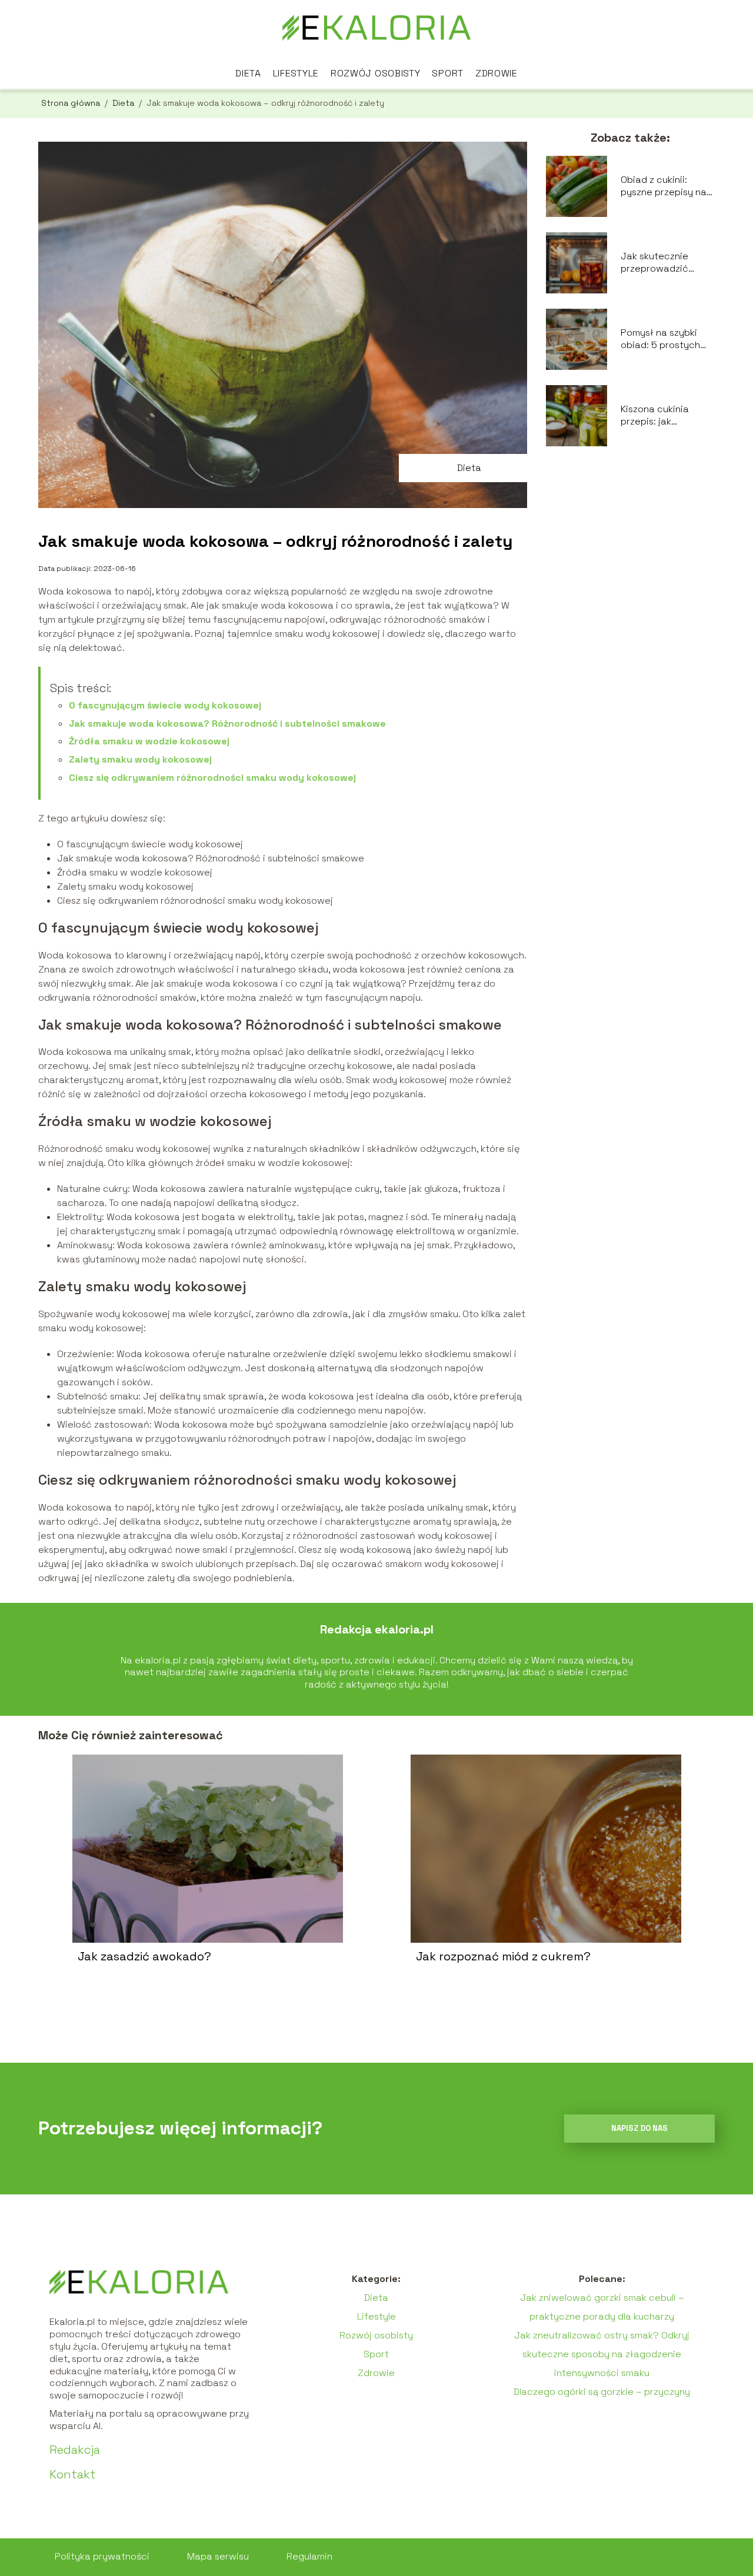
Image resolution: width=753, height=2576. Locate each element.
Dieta (248, 73)
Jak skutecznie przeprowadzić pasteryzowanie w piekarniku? (662, 263)
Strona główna (72, 103)
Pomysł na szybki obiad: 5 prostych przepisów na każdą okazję (665, 339)
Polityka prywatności (102, 2556)
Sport (448, 73)
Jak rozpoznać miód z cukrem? (503, 1956)
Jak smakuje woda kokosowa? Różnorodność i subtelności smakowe (227, 724)
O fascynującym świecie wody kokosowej (165, 705)
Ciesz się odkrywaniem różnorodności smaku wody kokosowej (212, 778)
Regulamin (309, 2556)
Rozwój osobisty (376, 73)
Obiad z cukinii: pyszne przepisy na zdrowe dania (664, 186)
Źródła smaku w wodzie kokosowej (149, 741)
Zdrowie (497, 73)
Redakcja (75, 2450)
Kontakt (73, 2474)
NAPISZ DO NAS (639, 2128)
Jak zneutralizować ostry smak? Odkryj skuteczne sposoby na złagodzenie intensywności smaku (602, 2354)
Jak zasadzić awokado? (144, 1956)
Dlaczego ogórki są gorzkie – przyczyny (602, 2392)
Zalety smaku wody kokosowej (140, 759)
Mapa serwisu (218, 2556)
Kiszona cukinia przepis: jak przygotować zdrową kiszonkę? (660, 416)
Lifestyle (296, 73)
